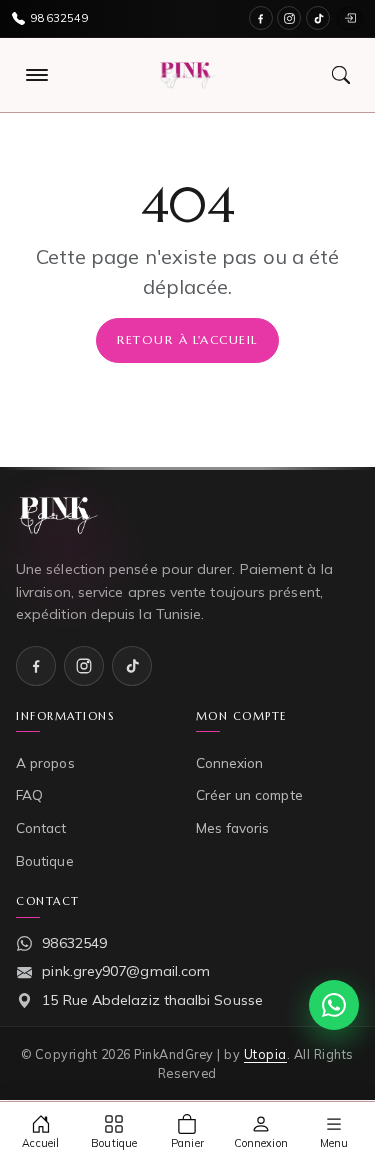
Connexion (230, 762)
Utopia (265, 1054)
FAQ (29, 794)
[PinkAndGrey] (187, 75)
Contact (41, 827)
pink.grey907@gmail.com (126, 971)
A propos (45, 762)
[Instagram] (289, 18)
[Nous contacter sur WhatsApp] (334, 1005)
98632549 (74, 943)
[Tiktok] (318, 18)
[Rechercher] (341, 75)
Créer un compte (249, 794)
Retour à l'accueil (187, 339)
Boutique (45, 860)
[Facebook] (261, 18)
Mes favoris (233, 827)
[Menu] (37, 75)
